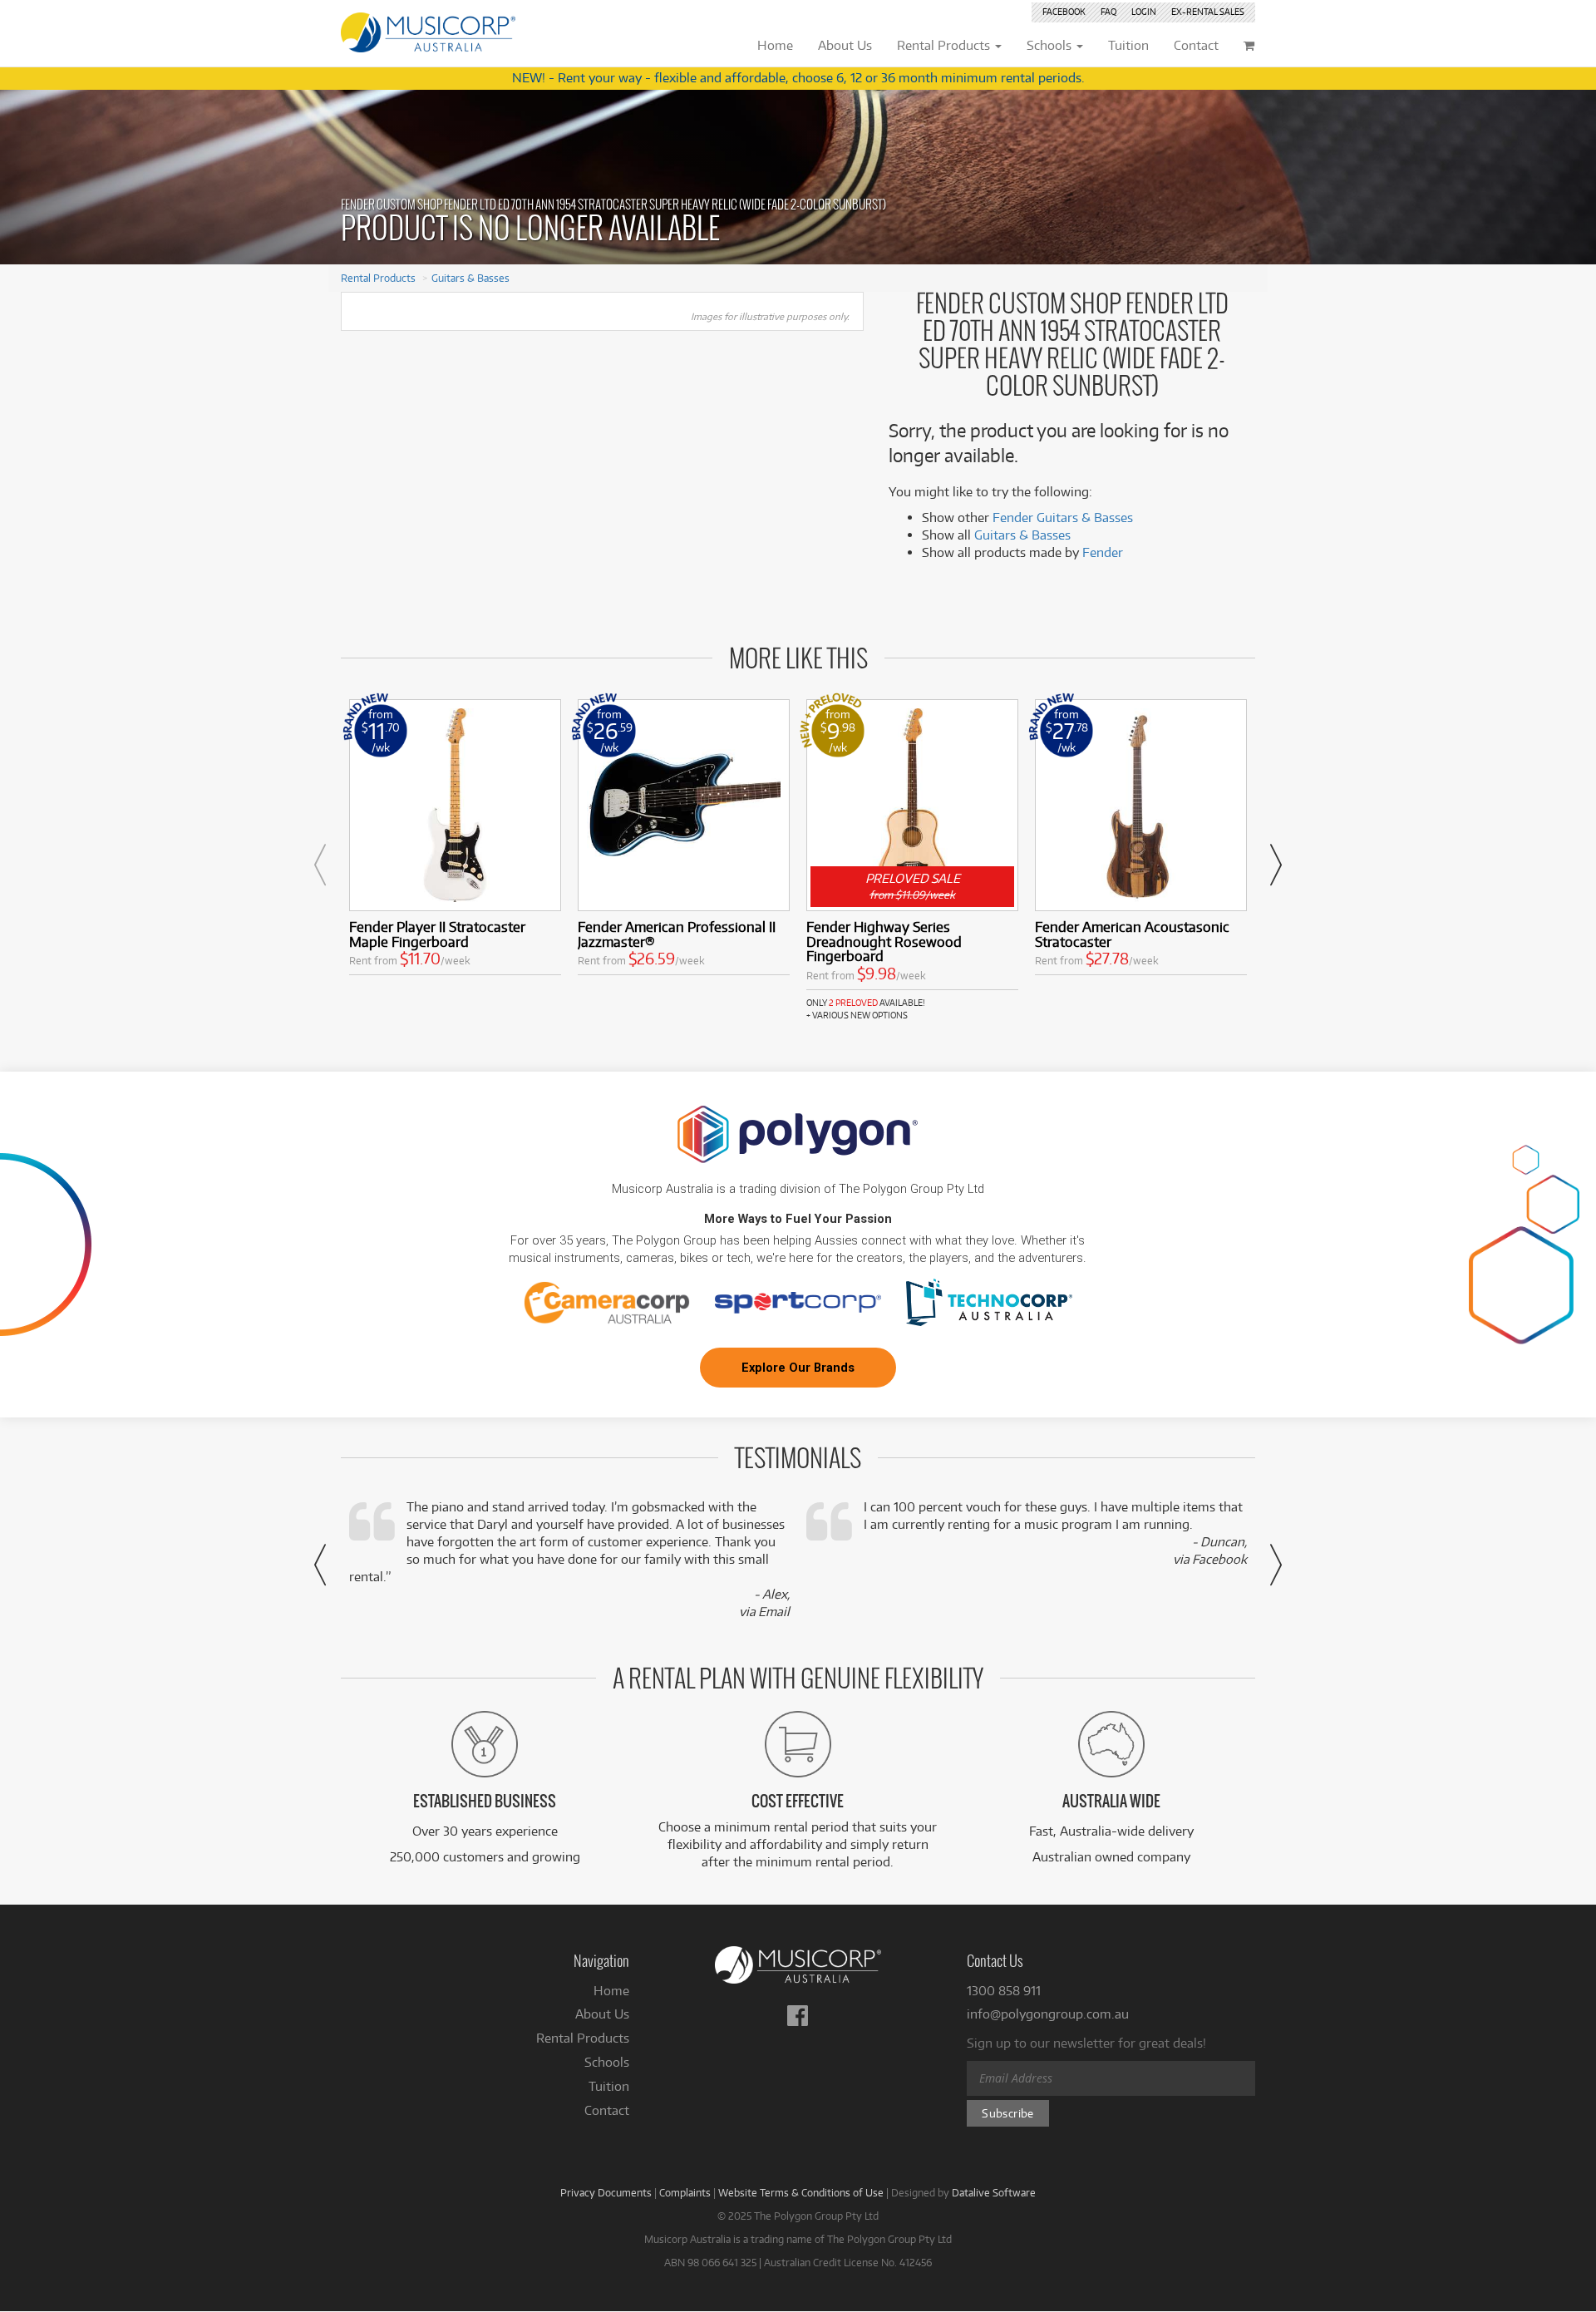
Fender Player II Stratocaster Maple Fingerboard (437, 934)
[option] (455, 841)
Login (1144, 12)
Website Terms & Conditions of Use (801, 2192)
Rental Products (378, 278)
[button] (320, 865)
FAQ (1108, 12)
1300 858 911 (1004, 1991)
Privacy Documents (606, 2192)
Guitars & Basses (470, 278)
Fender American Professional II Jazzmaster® (677, 934)
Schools (607, 2062)
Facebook (1064, 12)
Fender (1103, 552)
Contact (607, 2110)
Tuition (609, 2086)
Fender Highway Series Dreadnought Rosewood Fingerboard (884, 942)
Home (611, 1991)
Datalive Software (994, 2192)
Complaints (685, 2192)
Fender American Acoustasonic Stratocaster (1132, 934)
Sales (1208, 12)
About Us (602, 2014)
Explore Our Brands (798, 1368)
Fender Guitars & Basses (1063, 518)
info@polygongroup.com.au (1048, 2014)
